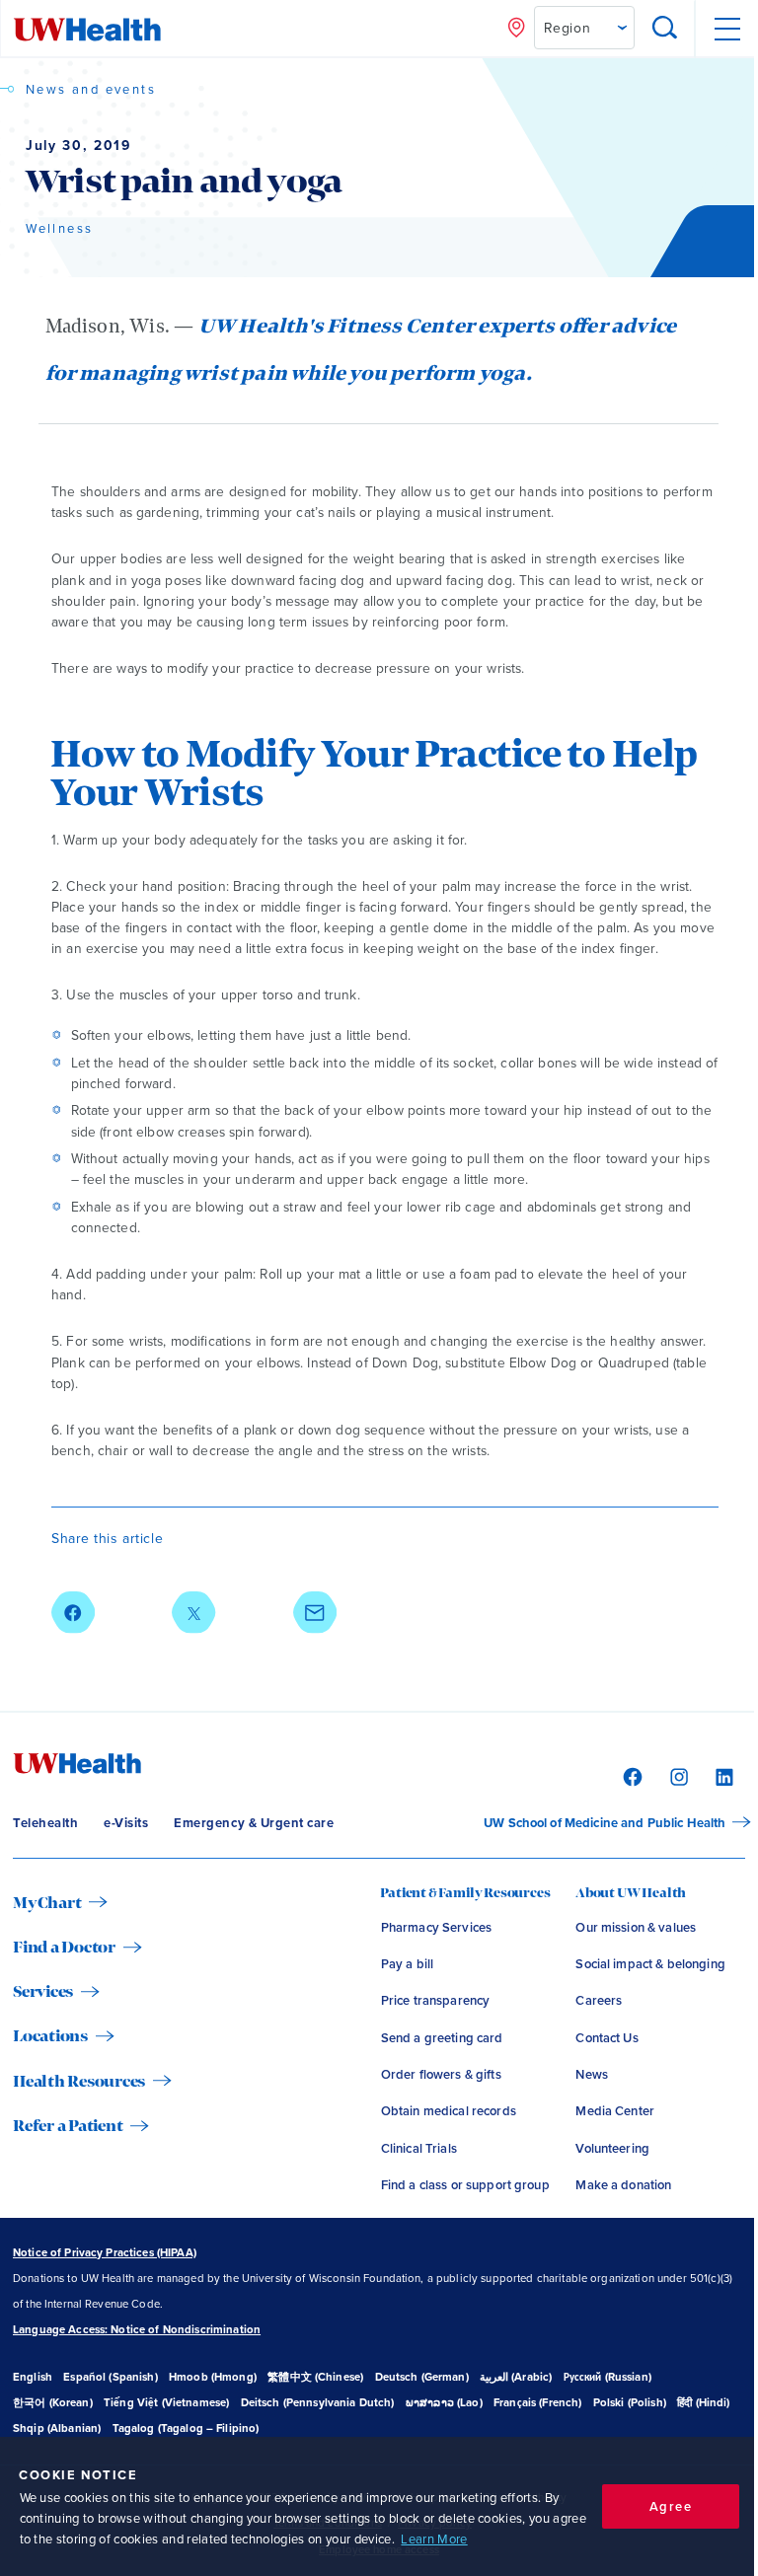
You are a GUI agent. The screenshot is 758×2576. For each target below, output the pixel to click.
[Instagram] (677, 1776)
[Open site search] (666, 29)
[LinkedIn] (722, 1776)
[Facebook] (630, 1776)
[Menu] (726, 29)
